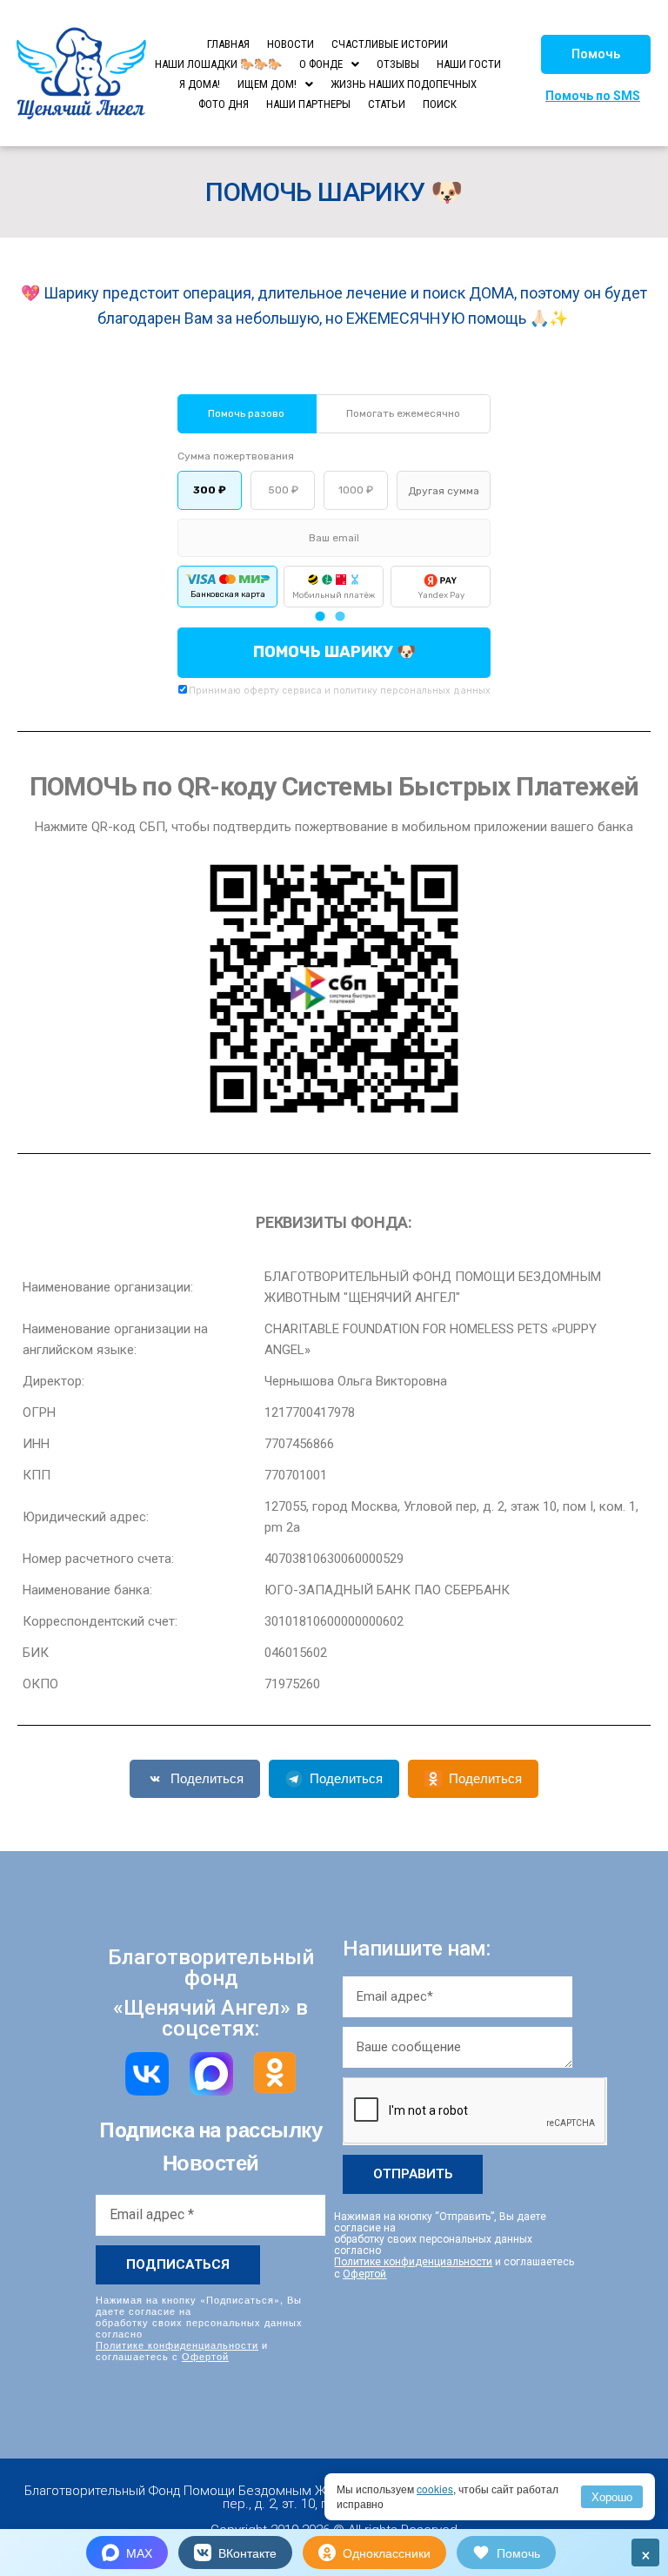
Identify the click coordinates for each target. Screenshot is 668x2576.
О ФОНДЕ (321, 64)
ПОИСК (440, 104)
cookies (435, 2489)
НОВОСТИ (291, 44)
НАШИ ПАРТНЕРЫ (308, 104)
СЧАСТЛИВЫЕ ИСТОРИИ (390, 44)
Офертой (205, 2356)
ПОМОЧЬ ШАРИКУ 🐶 (334, 652)
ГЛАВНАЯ (228, 44)
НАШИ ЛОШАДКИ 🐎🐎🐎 (218, 64)
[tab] (320, 617)
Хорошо (612, 2496)
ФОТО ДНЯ (224, 104)
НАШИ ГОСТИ (469, 64)
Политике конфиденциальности (177, 2345)
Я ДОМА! (200, 84)
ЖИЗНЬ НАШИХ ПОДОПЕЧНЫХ (404, 84)
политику (355, 691)
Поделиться (207, 1778)
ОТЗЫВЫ (398, 64)
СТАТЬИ (387, 104)
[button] (596, 54)
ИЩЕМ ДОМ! (267, 84)
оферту (261, 691)
